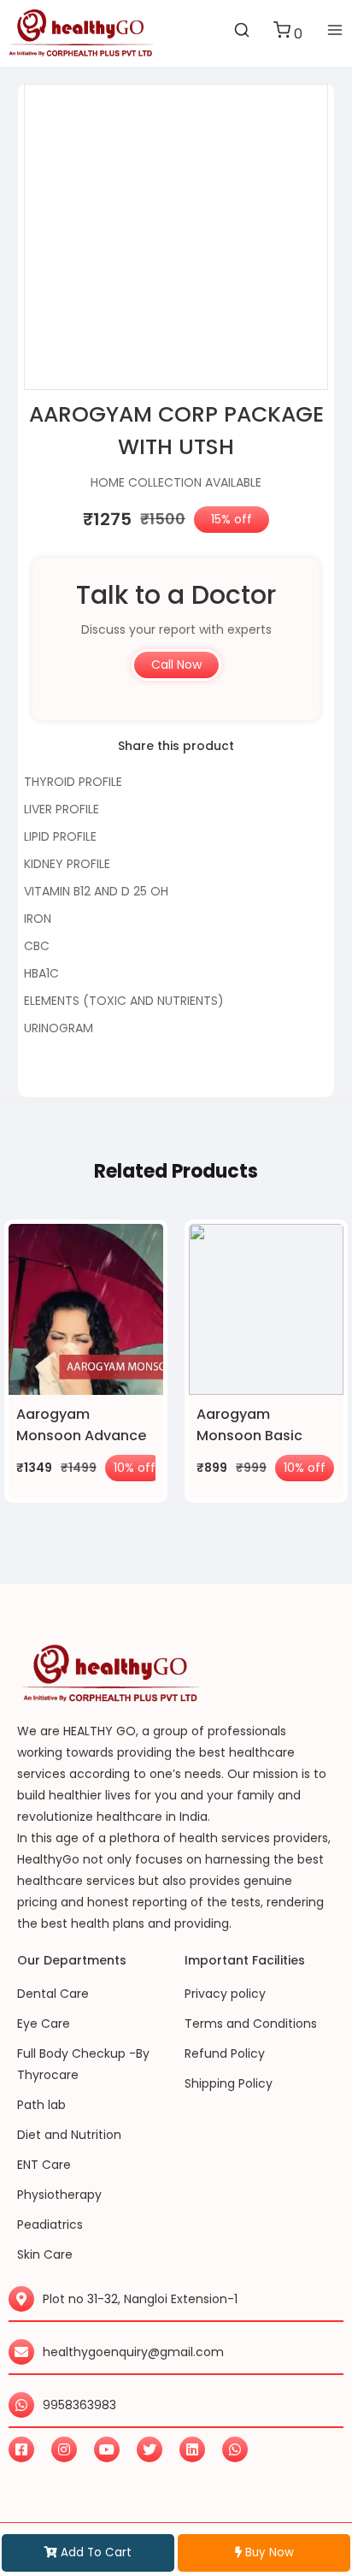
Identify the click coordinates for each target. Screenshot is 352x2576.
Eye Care (44, 2024)
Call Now (176, 665)
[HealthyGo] (81, 33)
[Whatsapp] (235, 2449)
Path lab (41, 2105)
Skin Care (45, 2254)
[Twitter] (150, 2449)
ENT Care (44, 2165)
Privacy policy (225, 1994)
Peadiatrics (50, 2224)
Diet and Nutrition (69, 2135)
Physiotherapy (59, 2195)
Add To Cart (94, 2552)
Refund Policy (225, 2053)
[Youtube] (107, 2449)
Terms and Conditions (251, 2024)
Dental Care (53, 1994)
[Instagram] (64, 2449)
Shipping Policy (229, 2083)
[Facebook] (21, 2449)
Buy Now (268, 2552)
